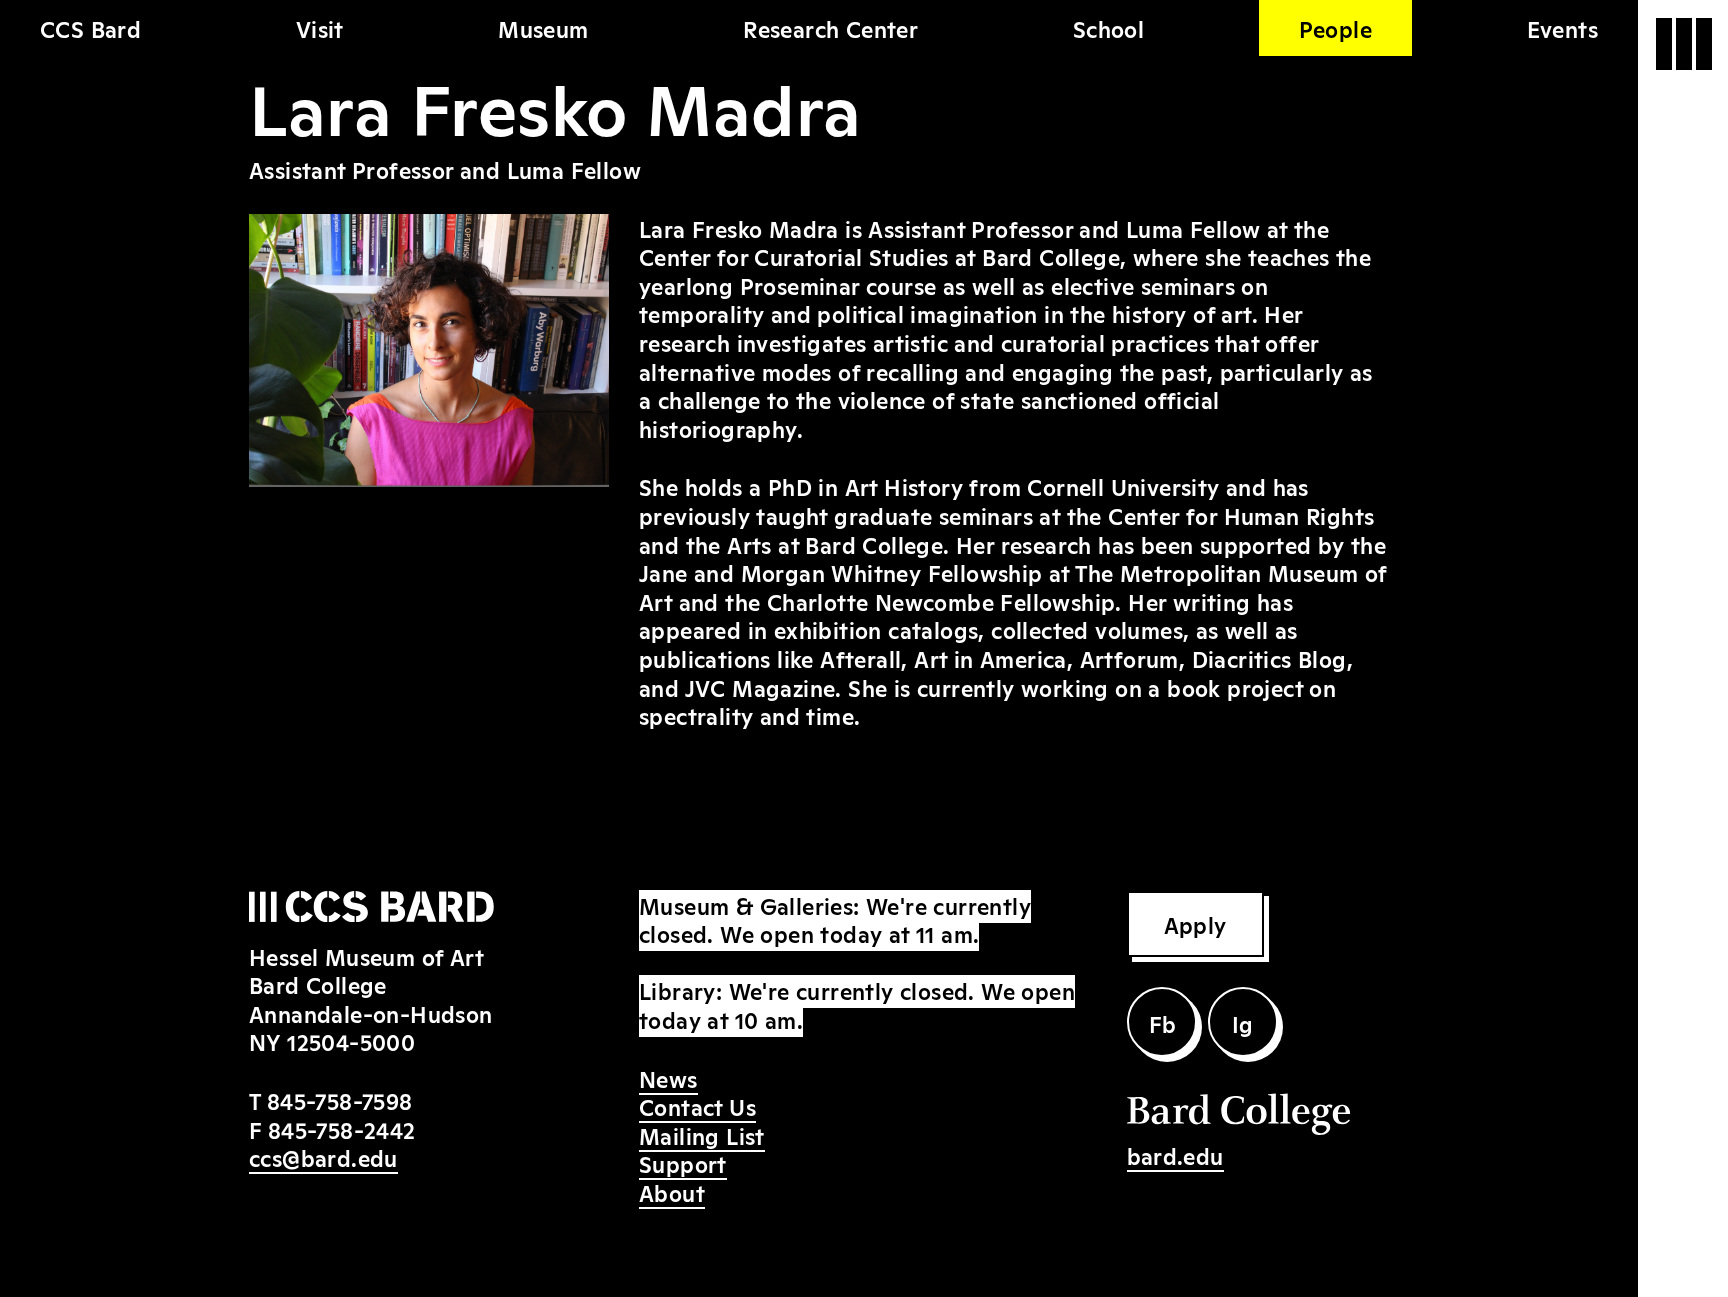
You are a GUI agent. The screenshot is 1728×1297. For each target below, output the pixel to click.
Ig (1243, 1023)
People (1335, 28)
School (1108, 28)
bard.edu (1175, 1155)
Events (1562, 28)
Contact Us (697, 1106)
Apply (1195, 924)
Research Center (830, 28)
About (672, 1192)
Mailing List (702, 1135)
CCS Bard (90, 28)
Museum (543, 28)
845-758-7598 (340, 1100)
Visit (320, 28)
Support (683, 1163)
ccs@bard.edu (323, 1157)
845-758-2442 (342, 1129)
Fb (1163, 1023)
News (668, 1078)
